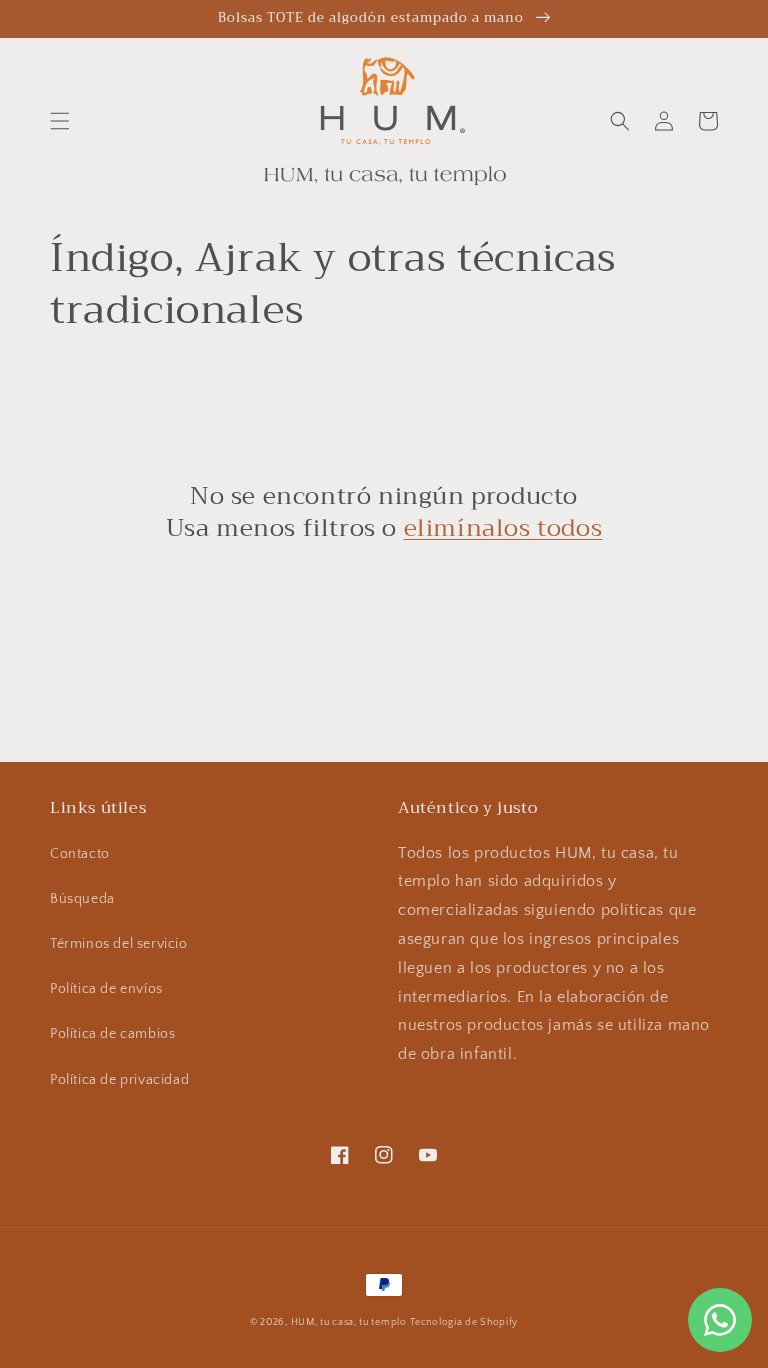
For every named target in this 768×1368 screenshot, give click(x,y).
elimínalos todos (503, 528)
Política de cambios (112, 1034)
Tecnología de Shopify (464, 1322)
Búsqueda (82, 899)
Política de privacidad (119, 1080)
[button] (60, 121)
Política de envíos (106, 989)
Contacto (80, 854)
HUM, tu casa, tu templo (349, 1322)
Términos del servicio (119, 944)
